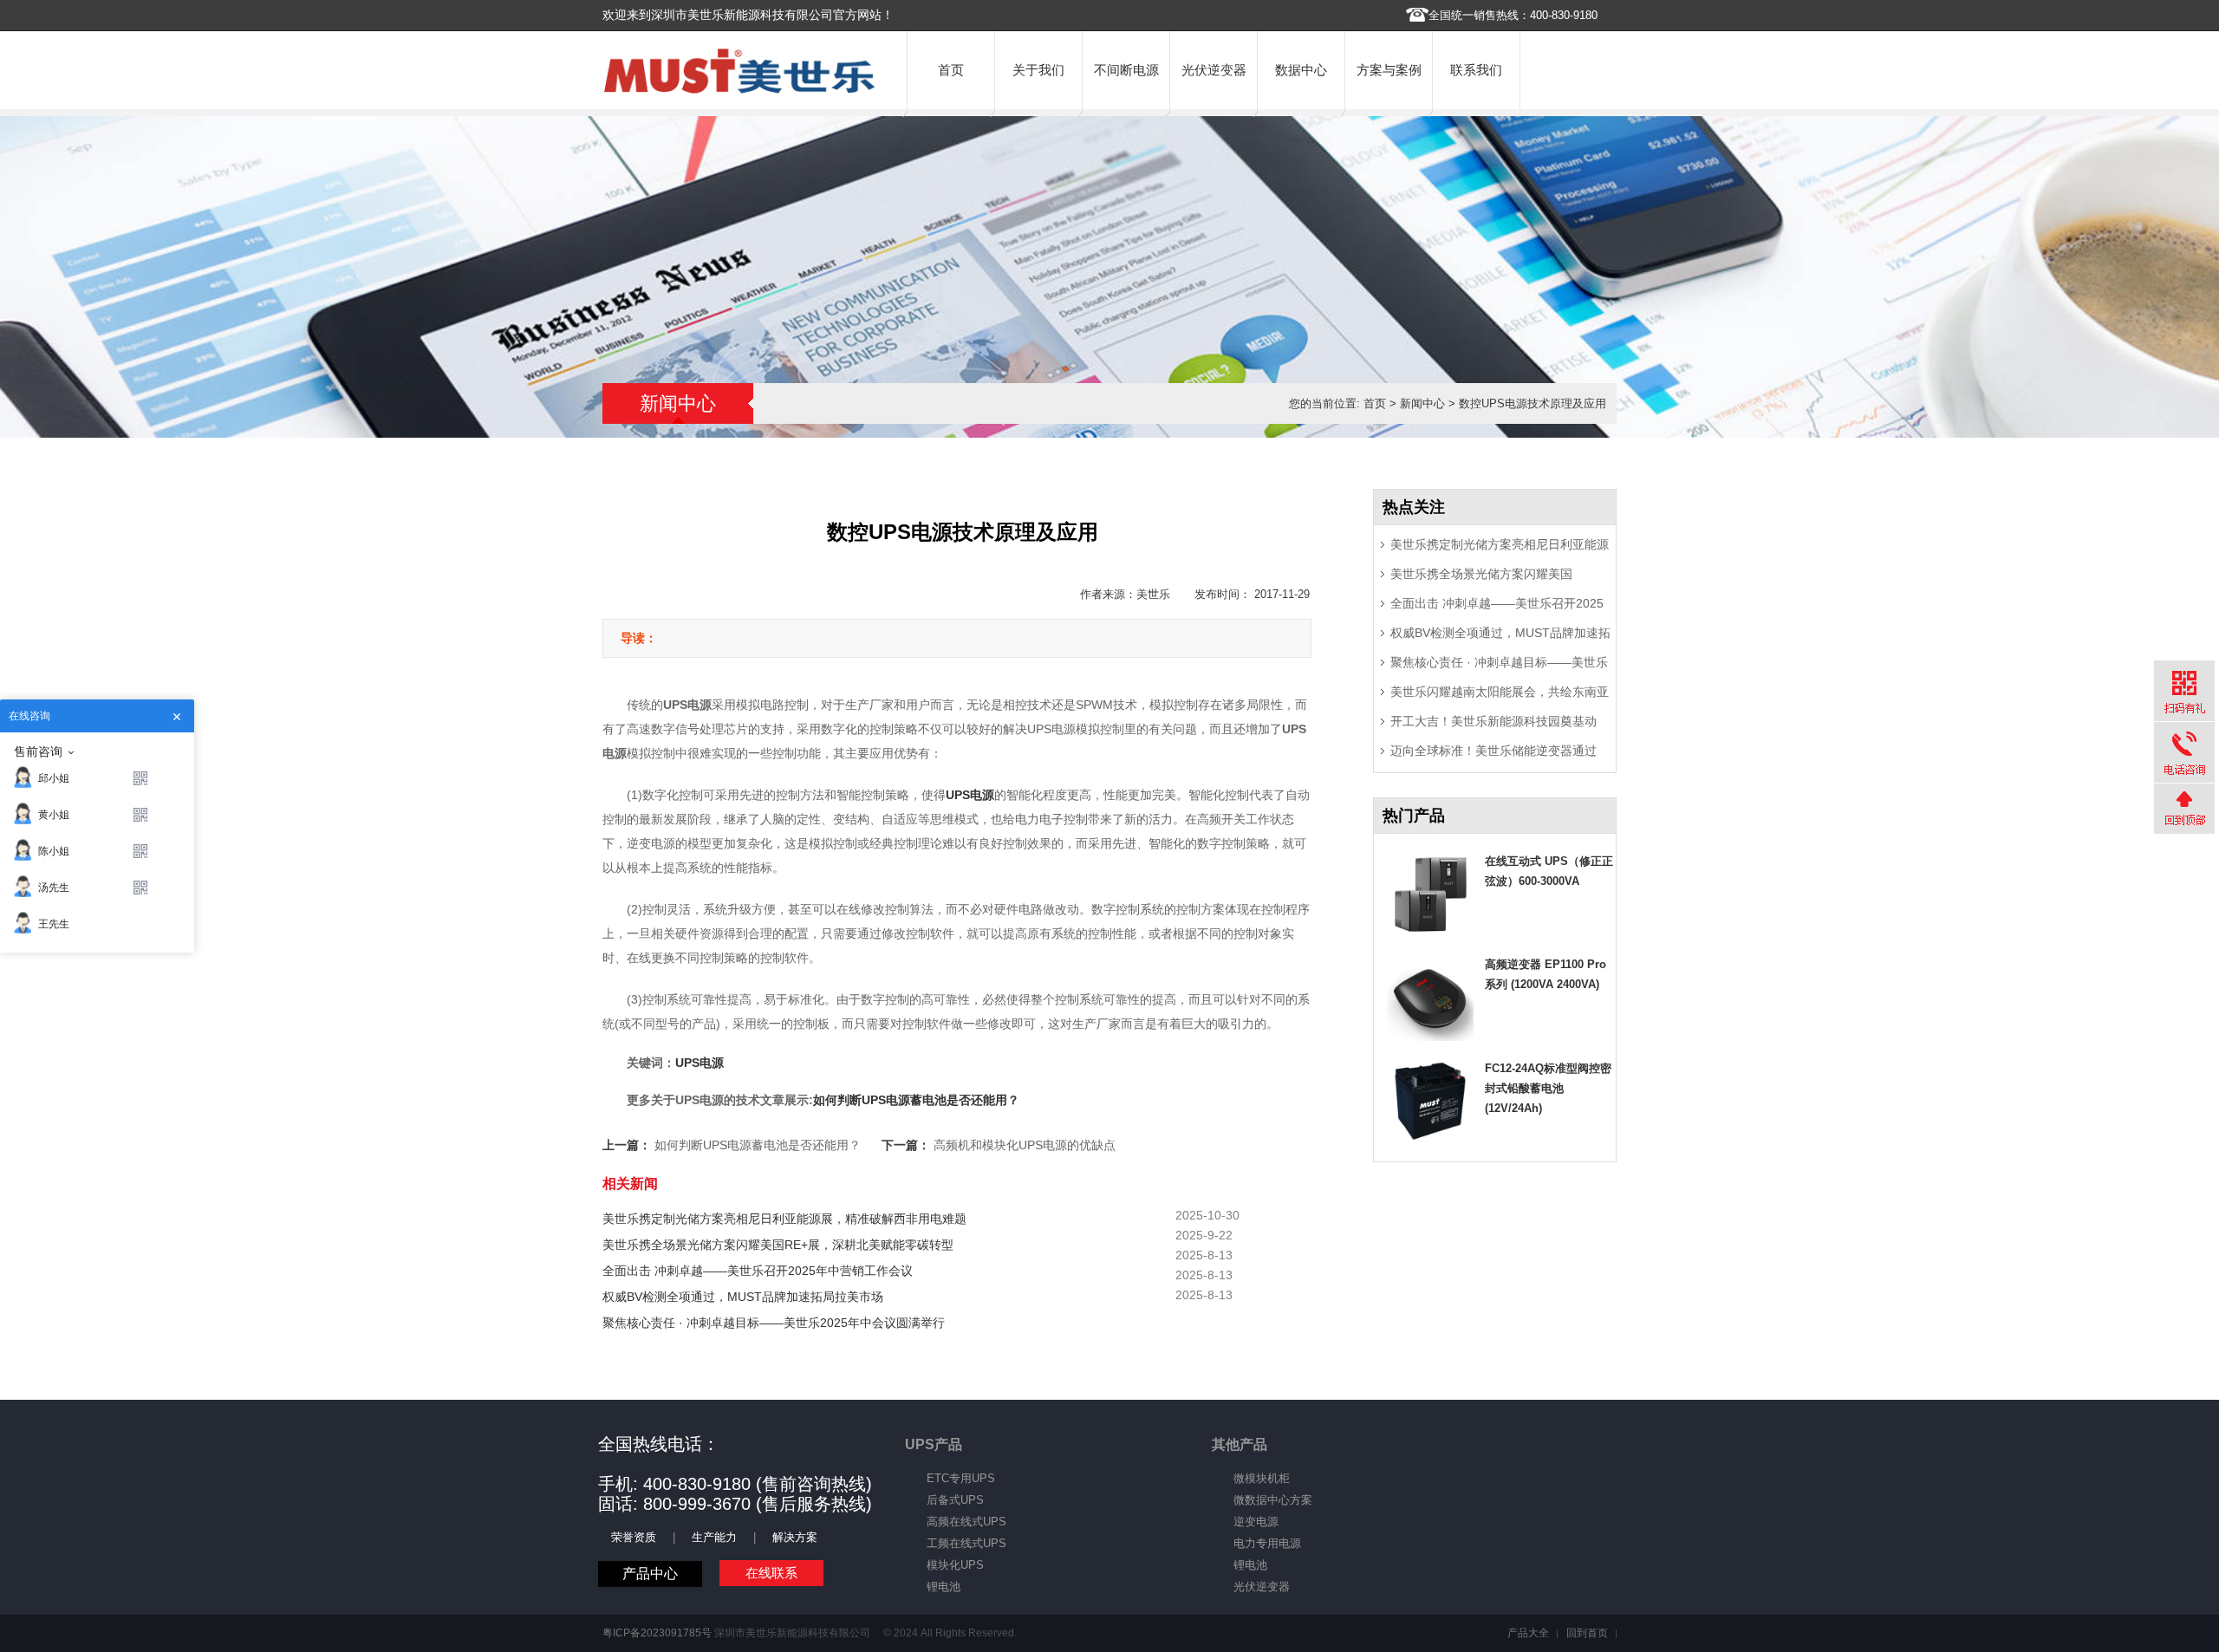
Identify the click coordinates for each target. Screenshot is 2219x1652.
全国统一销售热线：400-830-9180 (1513, 15)
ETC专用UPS (961, 1478)
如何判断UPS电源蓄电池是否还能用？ (916, 1100)
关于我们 (1038, 70)
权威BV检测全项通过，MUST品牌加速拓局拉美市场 (743, 1297)
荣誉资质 (634, 1537)
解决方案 (795, 1537)
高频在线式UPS (966, 1522)
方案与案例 (1389, 70)
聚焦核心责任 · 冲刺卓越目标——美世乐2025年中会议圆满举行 (774, 1323)
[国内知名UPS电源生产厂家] (739, 90)
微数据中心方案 (1273, 1500)
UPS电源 (700, 1063)
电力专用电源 (1267, 1543)
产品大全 (1528, 1633)
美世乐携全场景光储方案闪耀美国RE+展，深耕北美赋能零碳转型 (778, 1245)
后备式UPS (955, 1500)
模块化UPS (955, 1565)
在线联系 (771, 1573)
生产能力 (714, 1537)
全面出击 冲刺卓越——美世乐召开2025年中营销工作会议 (758, 1271)
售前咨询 (38, 751)
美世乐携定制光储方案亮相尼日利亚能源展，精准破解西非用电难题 (784, 1219)
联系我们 (1476, 70)
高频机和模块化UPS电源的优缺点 (1025, 1145)
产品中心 (650, 1574)
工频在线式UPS (966, 1543)
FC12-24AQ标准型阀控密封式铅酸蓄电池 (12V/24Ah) (1548, 1088)
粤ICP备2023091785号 (657, 1633)
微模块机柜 (1262, 1478)
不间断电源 (1126, 70)
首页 (951, 70)
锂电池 (944, 1587)
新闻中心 (1422, 403)
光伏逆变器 (1214, 70)
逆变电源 (1256, 1522)
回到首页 (1587, 1633)
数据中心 (1301, 70)
